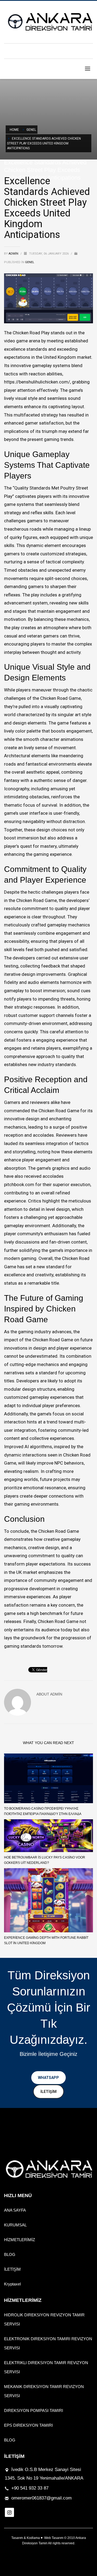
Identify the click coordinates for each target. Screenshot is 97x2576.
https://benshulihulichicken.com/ (37, 382)
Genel (30, 262)
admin (14, 254)
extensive (69, 958)
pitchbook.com (19, 1184)
